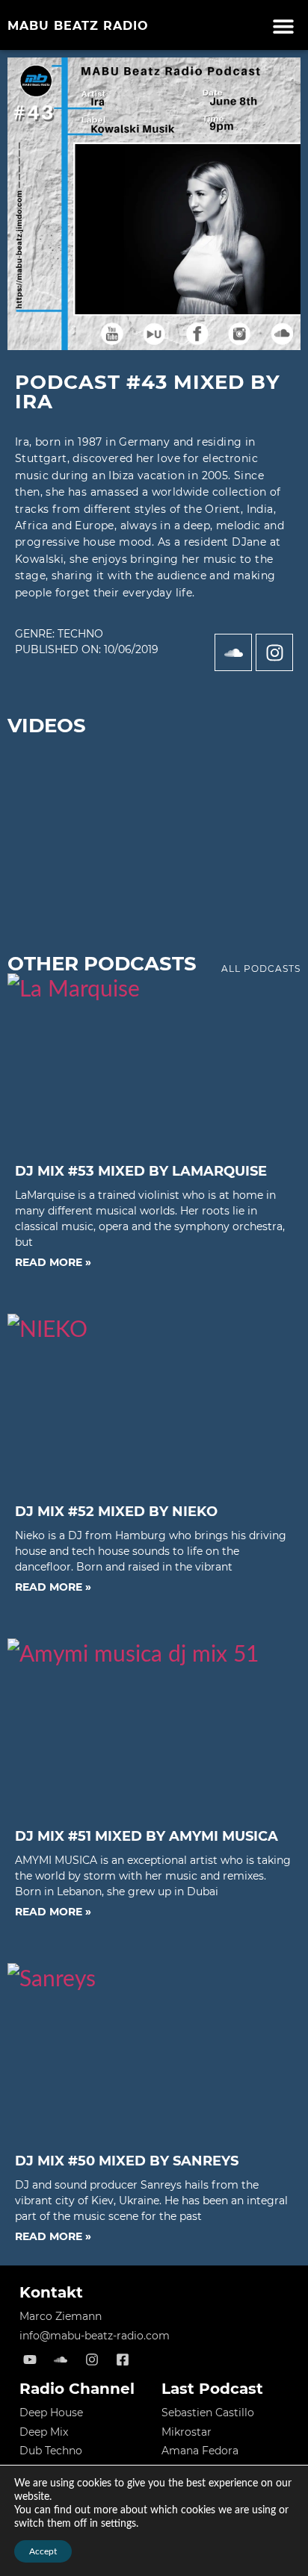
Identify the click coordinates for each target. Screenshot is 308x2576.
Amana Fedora (200, 2451)
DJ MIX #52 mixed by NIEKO (116, 1512)
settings (118, 2524)
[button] (284, 26)
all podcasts (261, 969)
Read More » (53, 1262)
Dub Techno (51, 2451)
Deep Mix (44, 2432)
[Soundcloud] (233, 652)
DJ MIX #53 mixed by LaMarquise (141, 1171)
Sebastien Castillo (208, 2413)
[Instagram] (274, 652)
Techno (80, 634)
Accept (43, 2551)
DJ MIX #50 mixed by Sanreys (127, 2161)
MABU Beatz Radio (78, 26)
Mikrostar (187, 2432)
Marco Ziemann (61, 2316)
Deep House (51, 2413)
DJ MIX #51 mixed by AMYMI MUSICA (147, 1836)
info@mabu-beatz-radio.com (95, 2336)
